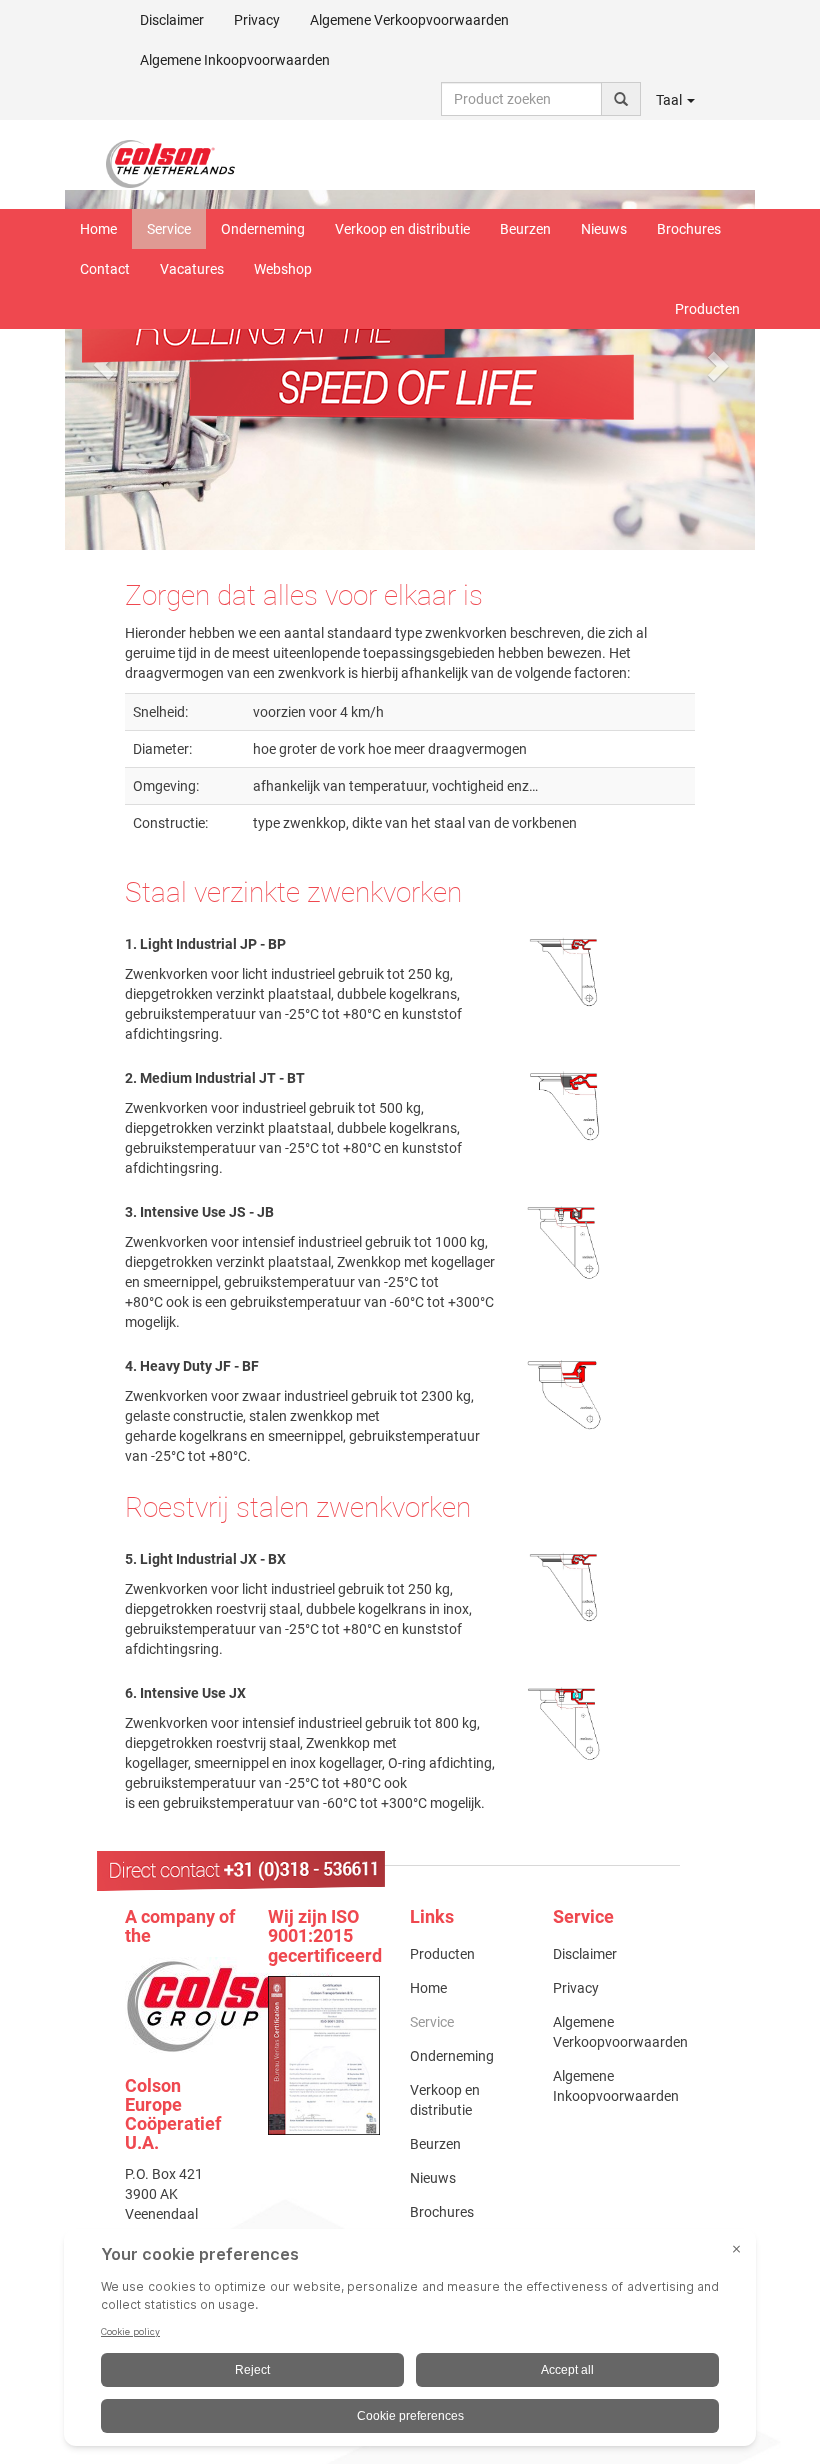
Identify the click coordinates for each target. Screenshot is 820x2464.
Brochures (689, 229)
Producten (707, 309)
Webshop (283, 269)
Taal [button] (670, 100)
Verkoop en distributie (402, 229)
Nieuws (604, 229)
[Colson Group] (230, 2005)
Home (98, 229)
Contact (105, 269)
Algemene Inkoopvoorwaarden (235, 60)
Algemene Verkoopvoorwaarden (409, 20)
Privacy (257, 20)
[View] (324, 2055)
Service (169, 229)
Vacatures (192, 269)
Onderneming (263, 229)
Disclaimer (172, 20)
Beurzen (525, 229)
